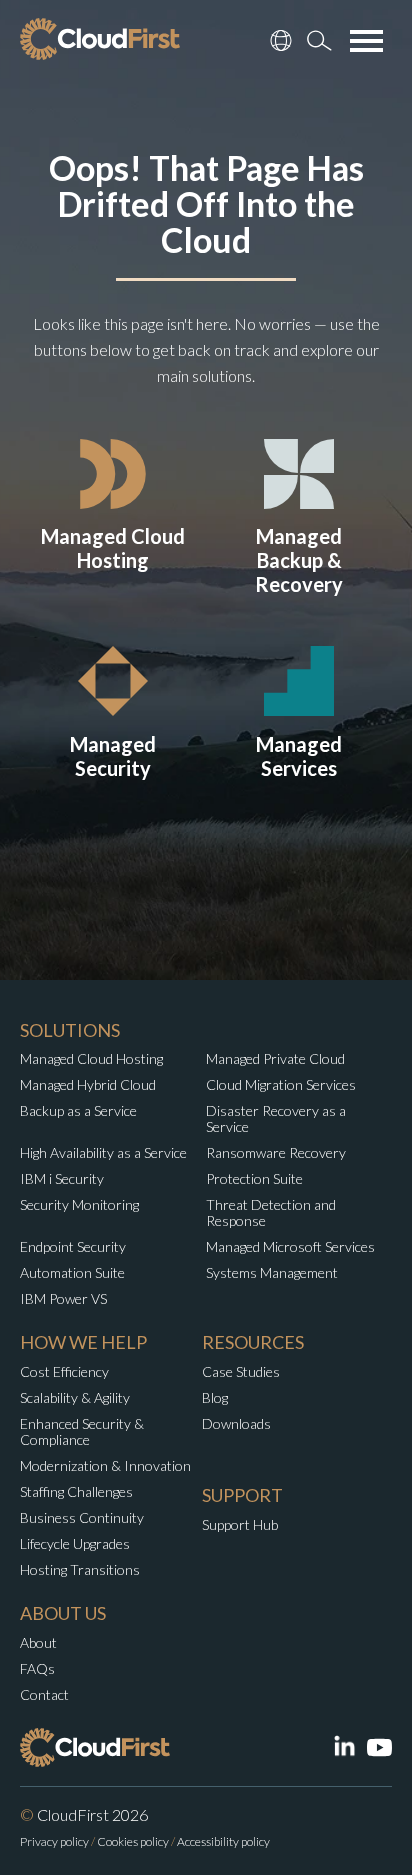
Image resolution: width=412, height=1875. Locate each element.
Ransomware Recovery (276, 1152)
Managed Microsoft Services (290, 1246)
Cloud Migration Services (281, 1084)
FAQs (37, 1668)
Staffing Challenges (76, 1491)
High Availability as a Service (103, 1152)
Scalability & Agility (75, 1397)
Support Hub (240, 1524)
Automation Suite (72, 1272)
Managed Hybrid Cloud (88, 1084)
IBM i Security (62, 1178)
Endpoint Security (73, 1246)
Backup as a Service (78, 1110)
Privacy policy (54, 1841)
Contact (44, 1694)
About (38, 1642)
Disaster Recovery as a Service (276, 1118)
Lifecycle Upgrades (75, 1543)
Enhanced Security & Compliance (82, 1431)
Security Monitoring (79, 1204)
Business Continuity (82, 1517)
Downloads (236, 1423)
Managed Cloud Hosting (91, 1058)
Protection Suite (254, 1178)
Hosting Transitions (80, 1569)
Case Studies (241, 1371)
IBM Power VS (63, 1298)
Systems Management (272, 1272)
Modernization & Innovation (105, 1465)
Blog (215, 1397)
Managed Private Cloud (275, 1058)
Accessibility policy (223, 1841)
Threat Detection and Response (271, 1212)
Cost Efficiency (64, 1371)
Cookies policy (133, 1841)
